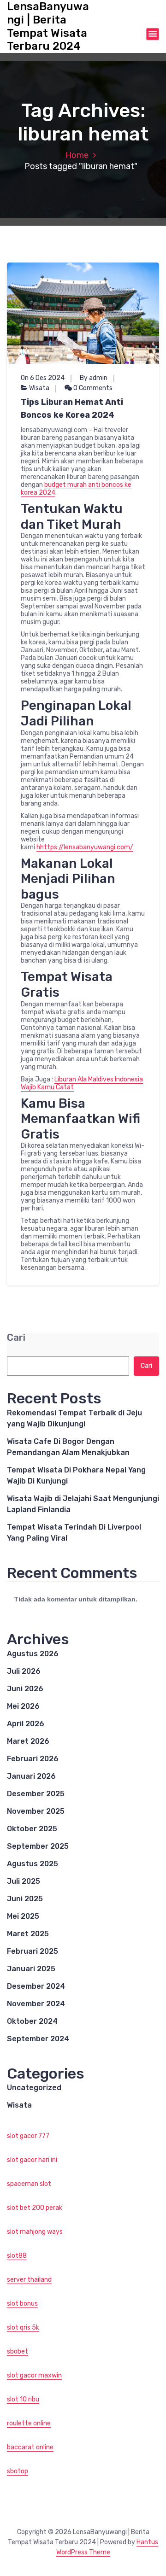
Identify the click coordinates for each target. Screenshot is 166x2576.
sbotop (18, 2471)
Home (77, 155)
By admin (94, 378)
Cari (16, 1338)
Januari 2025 (31, 1969)
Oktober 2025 (32, 1829)
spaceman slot (29, 2184)
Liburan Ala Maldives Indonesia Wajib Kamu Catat (82, 1083)
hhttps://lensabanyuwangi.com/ (85, 847)
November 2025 (36, 1811)
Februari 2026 (33, 1759)
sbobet (18, 2351)
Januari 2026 (31, 1776)
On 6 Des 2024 (43, 378)
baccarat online (30, 2447)
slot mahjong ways (35, 2232)
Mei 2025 (23, 1916)
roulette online (29, 2423)
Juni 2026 (25, 1689)
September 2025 (38, 1846)
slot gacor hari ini (32, 2160)
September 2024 (38, 2039)
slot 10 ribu (23, 2399)
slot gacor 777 (28, 2136)
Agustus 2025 (33, 1864)
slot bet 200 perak (35, 2208)
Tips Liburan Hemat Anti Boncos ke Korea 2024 (72, 409)
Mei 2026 (23, 1706)
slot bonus (22, 2304)
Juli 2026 (24, 1671)
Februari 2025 (33, 1951)
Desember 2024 (36, 1986)
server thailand (29, 2280)
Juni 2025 (25, 1899)
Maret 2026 (28, 1741)
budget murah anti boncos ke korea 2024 (76, 489)
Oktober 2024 (32, 2021)
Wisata (39, 388)
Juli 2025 (24, 1881)
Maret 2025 (28, 1934)
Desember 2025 (36, 1794)
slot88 (17, 2256)
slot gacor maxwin (34, 2375)
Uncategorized (34, 2088)
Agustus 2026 (33, 1654)
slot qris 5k (23, 2328)
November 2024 (36, 2004)
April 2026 (26, 1724)
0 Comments (92, 388)
